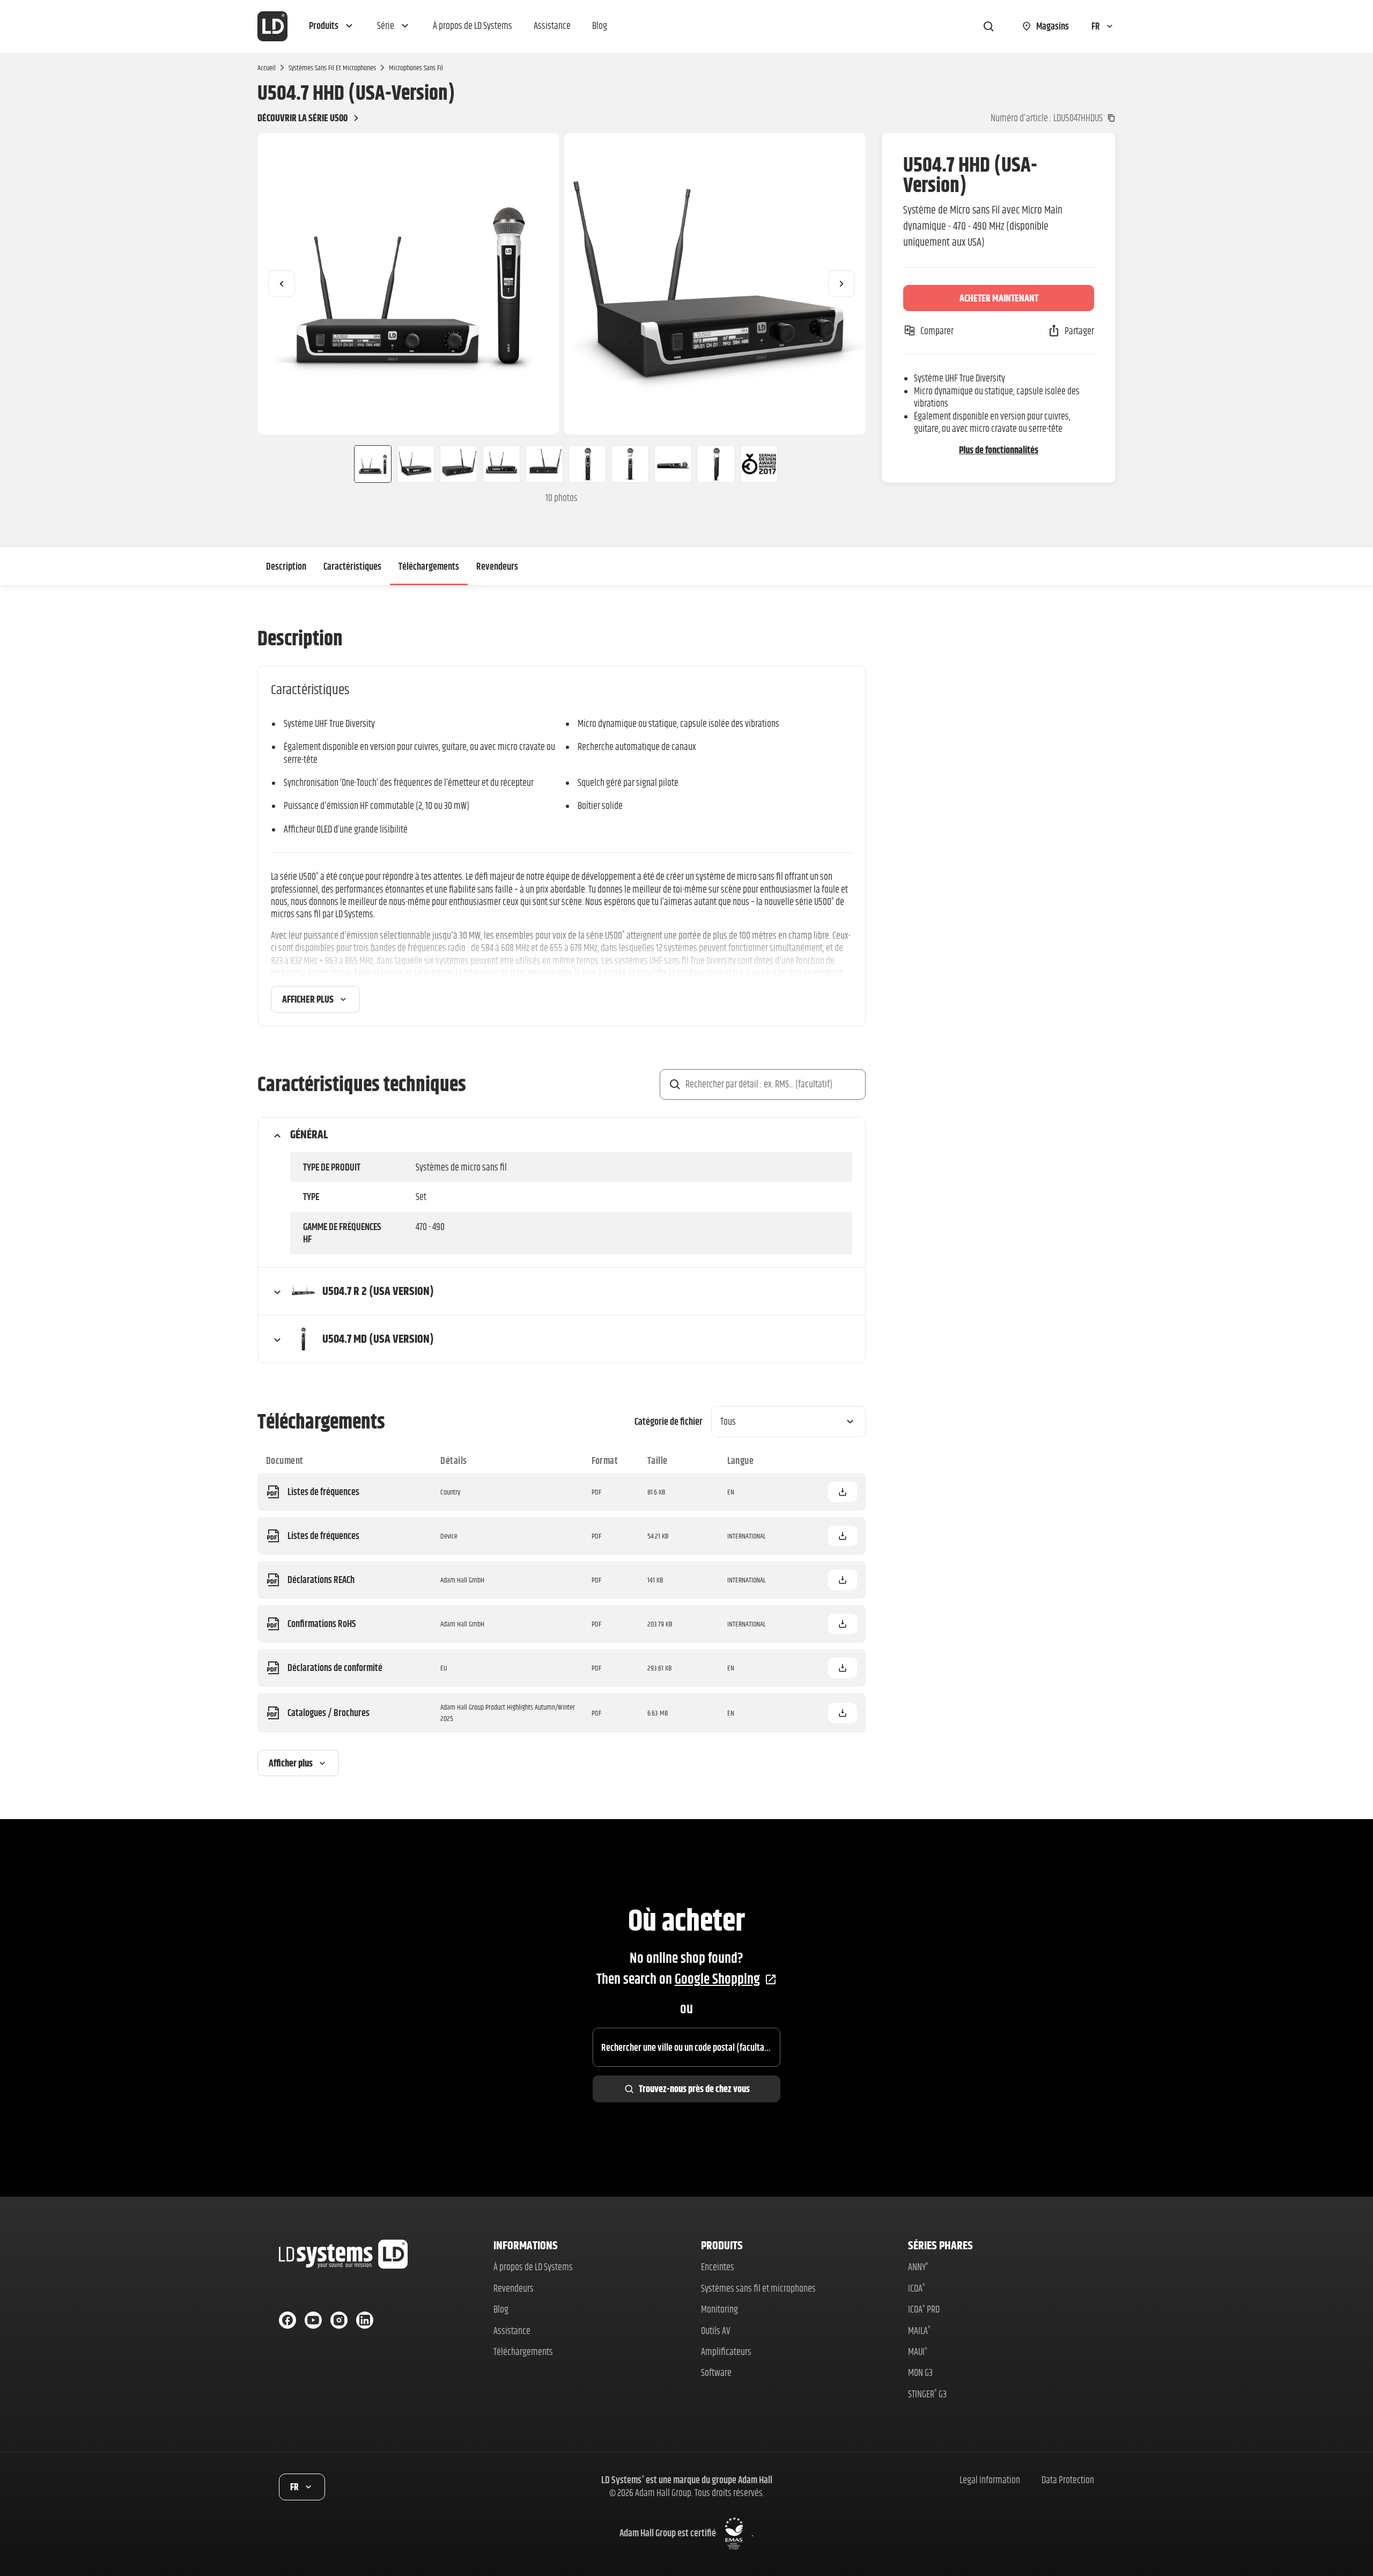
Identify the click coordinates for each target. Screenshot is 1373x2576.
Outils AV (716, 2331)
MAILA (919, 2331)
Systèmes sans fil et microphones (332, 68)
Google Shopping (717, 1979)
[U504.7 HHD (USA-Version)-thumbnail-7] (630, 464)
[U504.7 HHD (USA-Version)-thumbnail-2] (416, 464)
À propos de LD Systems (533, 2267)
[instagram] (339, 2320)
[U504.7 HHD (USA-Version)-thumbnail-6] (587, 464)
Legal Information (990, 2480)
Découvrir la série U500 (302, 118)
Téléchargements (429, 566)
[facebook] (287, 2320)
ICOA (917, 2288)
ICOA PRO (924, 2309)
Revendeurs (497, 566)
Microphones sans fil (416, 68)
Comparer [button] (937, 331)
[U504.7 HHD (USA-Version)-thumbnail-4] (501, 464)
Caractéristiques (352, 566)
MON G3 (920, 2372)
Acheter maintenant (999, 298)
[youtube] (313, 2320)
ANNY (918, 2267)
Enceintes (718, 2267)
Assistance (512, 2331)
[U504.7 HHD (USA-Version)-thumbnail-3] (459, 464)
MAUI (918, 2351)
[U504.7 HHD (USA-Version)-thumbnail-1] (368, 464)
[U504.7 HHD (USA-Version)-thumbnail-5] (544, 464)
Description (286, 566)
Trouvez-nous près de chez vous (694, 2089)
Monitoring (719, 2309)
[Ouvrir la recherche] (988, 26)
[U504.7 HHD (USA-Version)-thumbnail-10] (759, 464)
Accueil (267, 68)
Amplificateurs (726, 2351)
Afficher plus (308, 999)
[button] (332, 26)
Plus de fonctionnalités (999, 450)
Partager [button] (1079, 331)
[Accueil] (272, 26)
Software (716, 2372)
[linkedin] (365, 2320)
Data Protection (1068, 2480)
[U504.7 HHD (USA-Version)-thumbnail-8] (673, 464)
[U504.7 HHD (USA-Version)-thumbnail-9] (716, 464)
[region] (562, 284)
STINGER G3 (927, 2394)
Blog (501, 2309)
